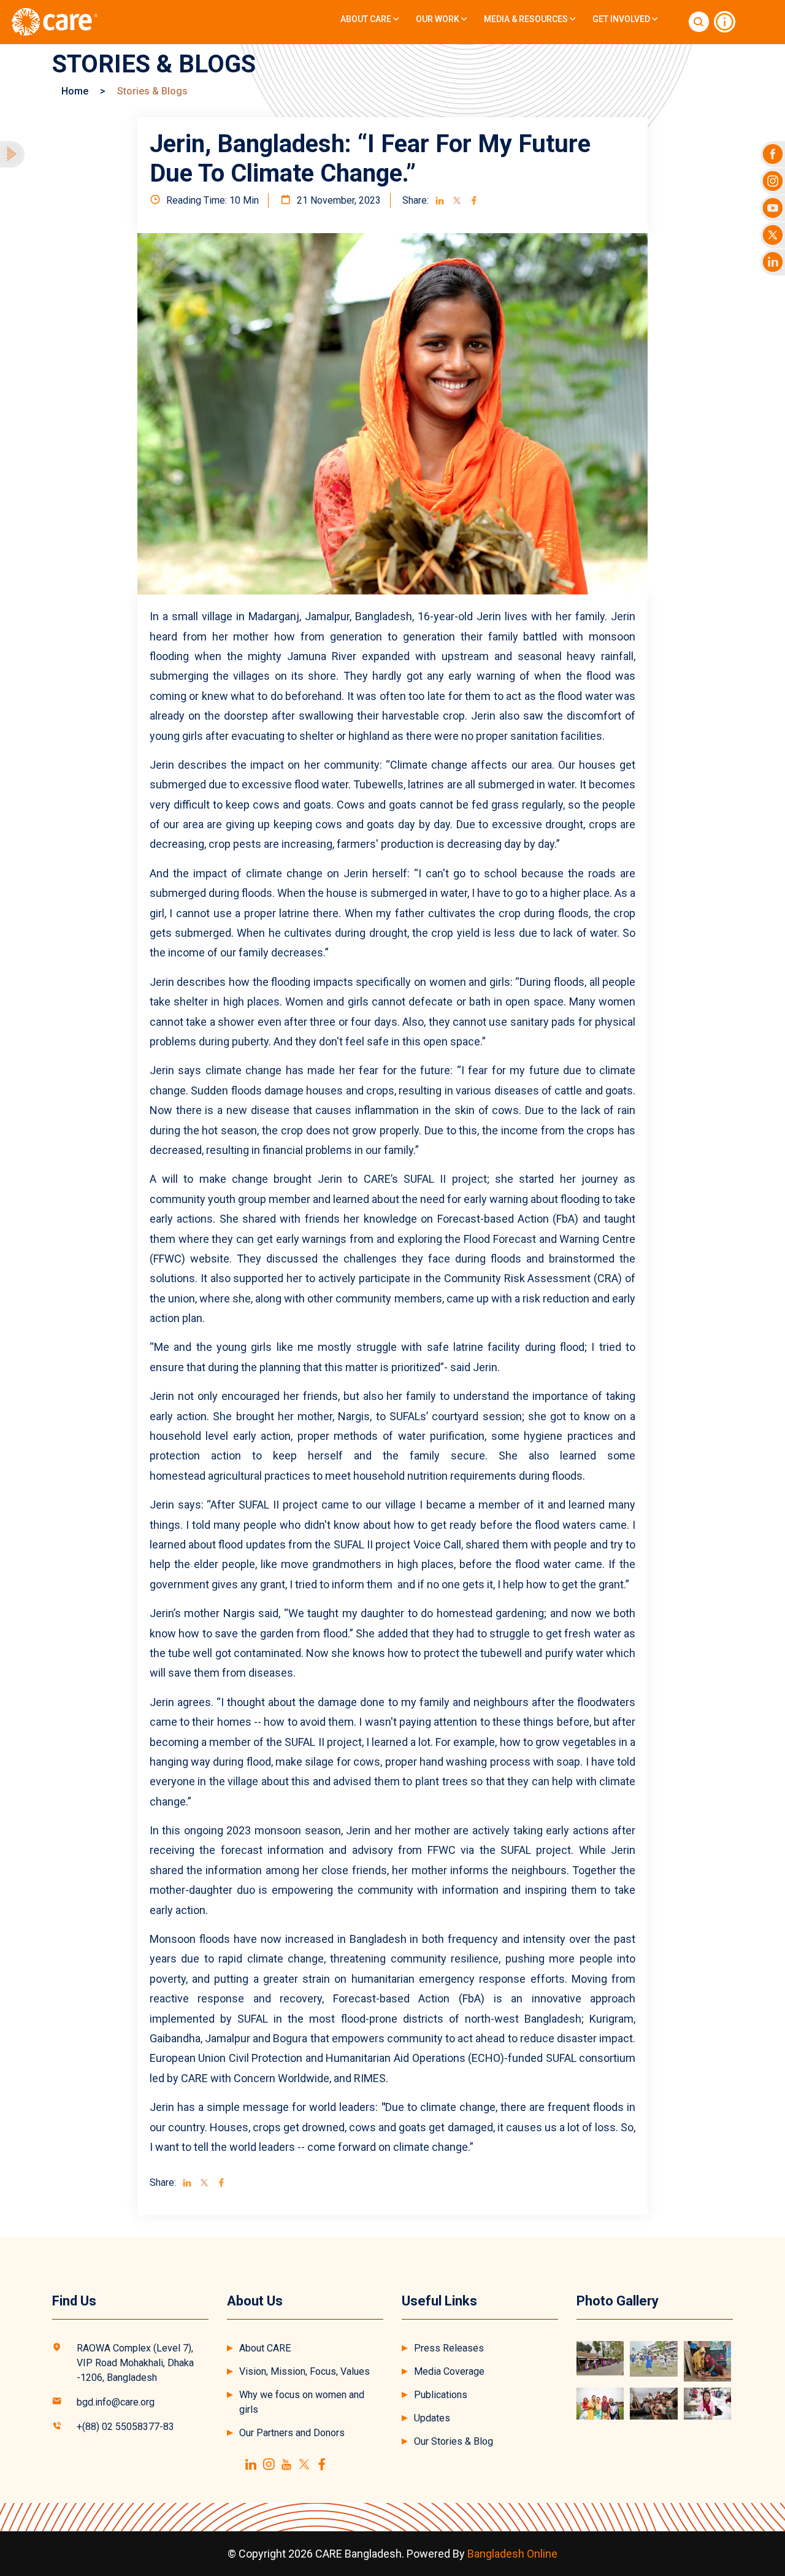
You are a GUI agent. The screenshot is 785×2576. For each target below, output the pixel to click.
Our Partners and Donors (292, 2433)
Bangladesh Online (512, 2554)
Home (75, 91)
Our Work (438, 19)
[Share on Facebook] (474, 201)
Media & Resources (527, 19)
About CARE (367, 19)
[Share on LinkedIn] (440, 201)
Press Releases (449, 2348)
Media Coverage (449, 2371)
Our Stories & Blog (454, 2441)
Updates (432, 2418)
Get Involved (622, 19)
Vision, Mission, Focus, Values (304, 2371)
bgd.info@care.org (116, 2402)
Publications (441, 2395)
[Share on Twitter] (457, 201)
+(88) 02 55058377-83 (125, 2427)
